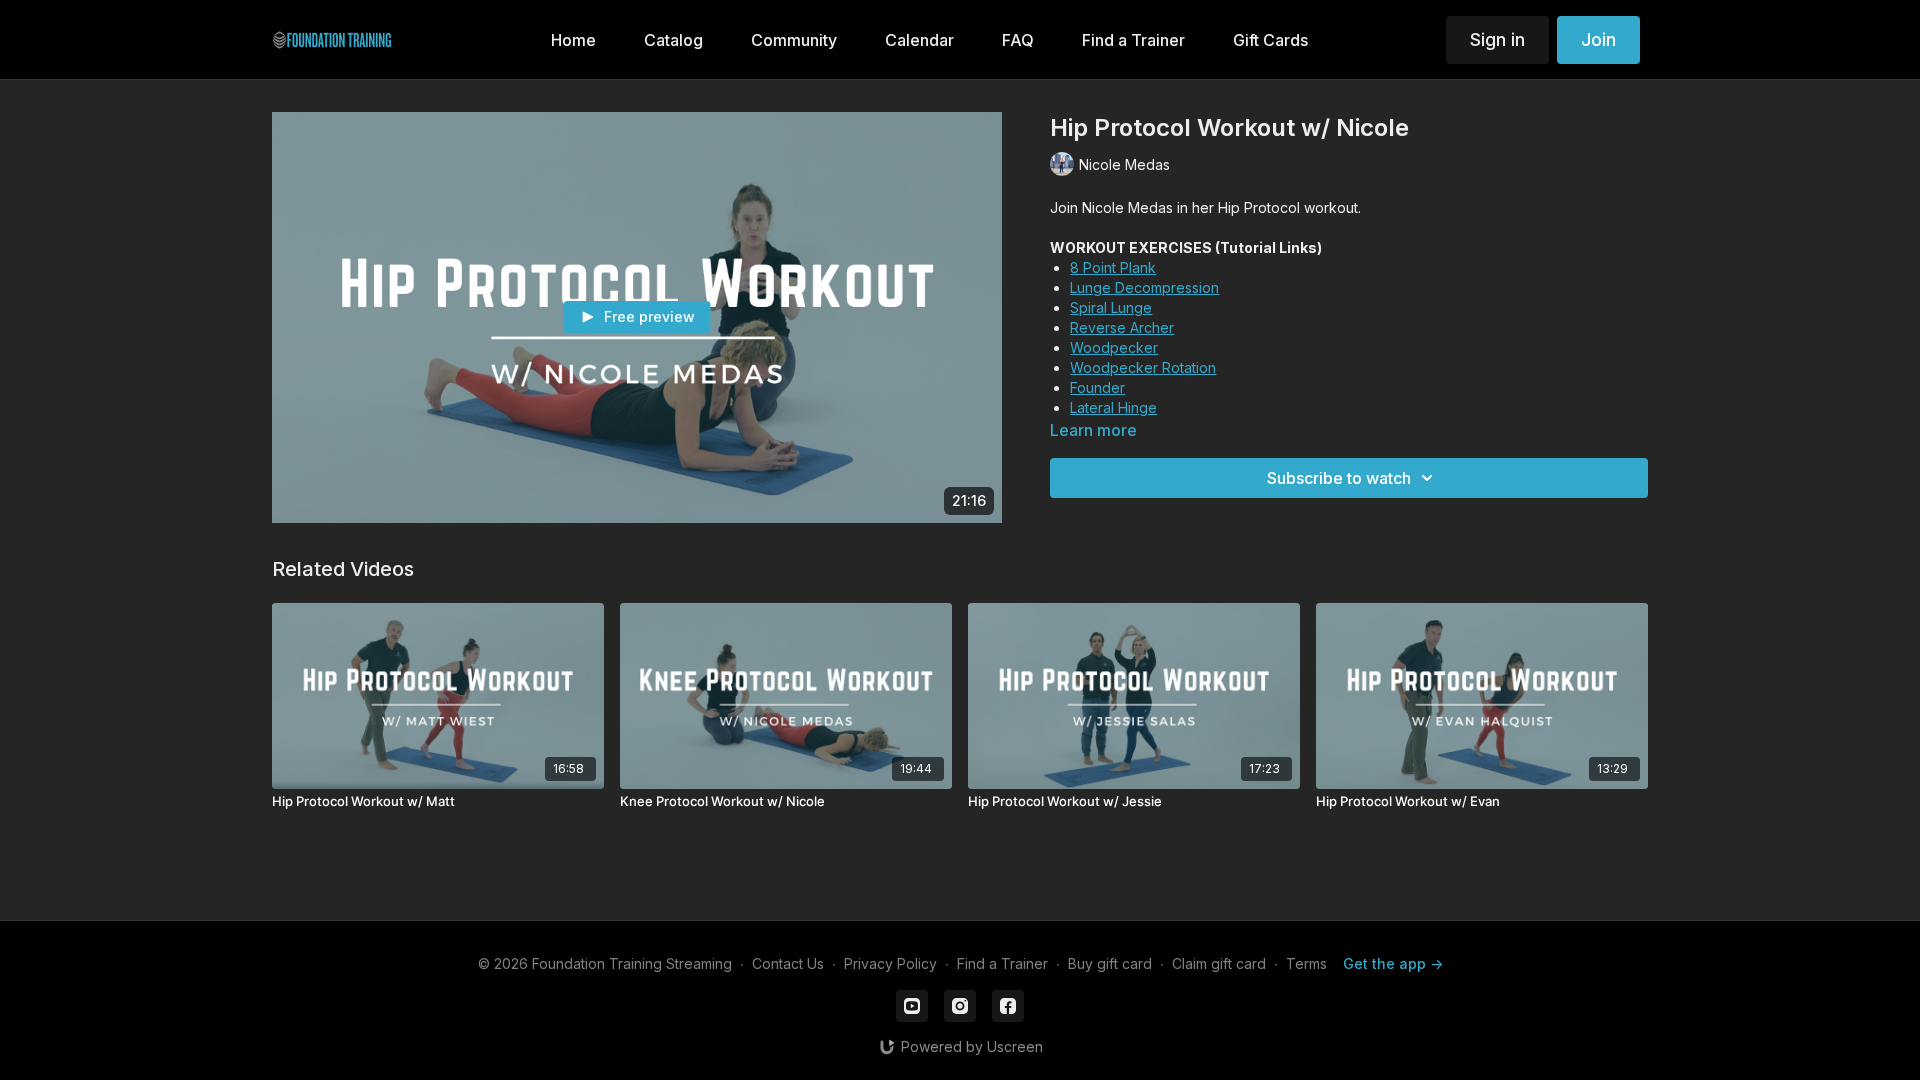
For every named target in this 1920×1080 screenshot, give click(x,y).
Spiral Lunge (1111, 307)
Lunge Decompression (1144, 287)
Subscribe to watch (1339, 478)
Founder (1097, 387)
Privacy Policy (890, 963)
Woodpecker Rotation (1143, 367)
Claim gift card (1219, 963)
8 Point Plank (1113, 267)
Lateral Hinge (1113, 407)
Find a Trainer (1002, 963)
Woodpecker (1114, 347)
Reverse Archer (1122, 327)
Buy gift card (1110, 963)
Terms (1306, 963)
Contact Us (788, 963)
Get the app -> (1393, 963)
